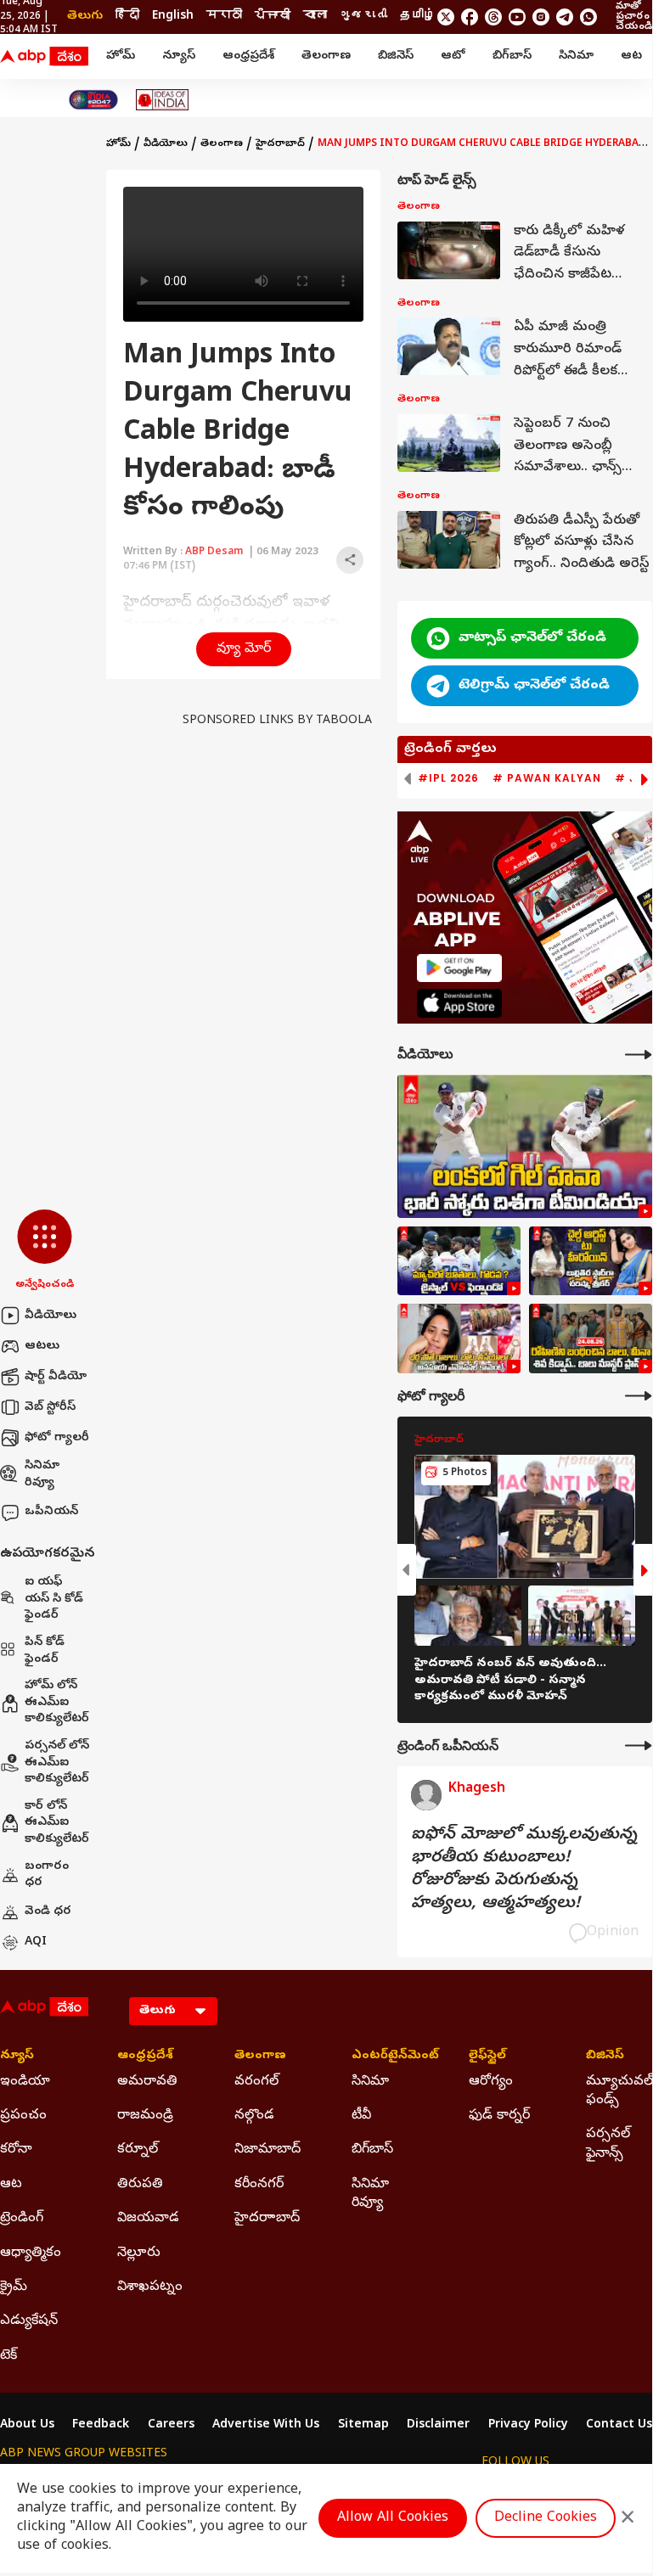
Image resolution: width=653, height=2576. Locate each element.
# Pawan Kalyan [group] (547, 778)
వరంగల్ (256, 2082)
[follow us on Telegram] (565, 17)
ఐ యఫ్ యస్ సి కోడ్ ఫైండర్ (54, 1599)
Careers (171, 2426)
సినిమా (576, 56)
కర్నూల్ (138, 2150)
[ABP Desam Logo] (44, 57)
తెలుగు (85, 17)
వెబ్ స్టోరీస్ (50, 1408)
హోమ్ (121, 56)
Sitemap (363, 2426)
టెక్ (8, 2356)
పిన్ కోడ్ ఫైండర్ (45, 1651)
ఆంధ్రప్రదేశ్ (248, 56)
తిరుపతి (140, 2185)
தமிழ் (418, 17)
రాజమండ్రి (145, 2116)
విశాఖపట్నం (150, 2287)
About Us (27, 2426)
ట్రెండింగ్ (22, 2219)
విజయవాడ (148, 2219)
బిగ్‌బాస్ (512, 56)
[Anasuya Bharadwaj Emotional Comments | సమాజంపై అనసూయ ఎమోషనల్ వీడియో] (459, 1339)
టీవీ (361, 2116)
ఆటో (453, 56)
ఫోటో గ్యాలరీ (57, 1438)
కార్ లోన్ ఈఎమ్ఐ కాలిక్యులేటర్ (57, 1823)
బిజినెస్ (396, 56)
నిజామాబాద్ (267, 2150)
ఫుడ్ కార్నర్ (499, 2116)
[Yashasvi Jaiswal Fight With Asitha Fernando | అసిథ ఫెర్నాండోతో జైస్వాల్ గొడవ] (459, 1261)
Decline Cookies (546, 2518)
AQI (36, 1942)
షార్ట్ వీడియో (56, 1377)
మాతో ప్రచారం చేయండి (634, 17)
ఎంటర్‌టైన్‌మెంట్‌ (385, 2057)
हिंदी (127, 17)
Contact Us (619, 2426)
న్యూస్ (179, 56)
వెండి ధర (48, 1912)
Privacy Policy (528, 2426)
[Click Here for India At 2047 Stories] (93, 100)
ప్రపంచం (23, 2116)
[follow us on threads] (493, 17)
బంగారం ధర (47, 1875)
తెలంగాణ (326, 56)
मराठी (224, 17)
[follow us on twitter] (446, 17)
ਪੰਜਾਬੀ (273, 17)
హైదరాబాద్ (280, 144)
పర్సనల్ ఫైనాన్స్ (608, 2144)
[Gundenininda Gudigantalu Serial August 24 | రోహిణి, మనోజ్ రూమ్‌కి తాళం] (591, 1339)
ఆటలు (42, 1347)
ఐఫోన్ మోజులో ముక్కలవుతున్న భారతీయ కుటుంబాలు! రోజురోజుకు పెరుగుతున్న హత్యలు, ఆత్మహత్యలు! (524, 1870)
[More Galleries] (639, 1396)
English (173, 17)
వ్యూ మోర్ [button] (244, 649)
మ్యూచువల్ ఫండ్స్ (619, 2091)
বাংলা (315, 17)
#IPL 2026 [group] (448, 778)
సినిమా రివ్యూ (42, 1475)
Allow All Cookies (393, 2518)
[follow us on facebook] (470, 17)
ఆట (631, 56)
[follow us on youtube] (517, 17)
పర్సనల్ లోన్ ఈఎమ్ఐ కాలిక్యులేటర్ (57, 1763)
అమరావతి (147, 2082)
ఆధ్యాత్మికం (31, 2253)
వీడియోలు (51, 1316)
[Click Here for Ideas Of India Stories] (163, 100)
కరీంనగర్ (259, 2185)
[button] (45, 1251)
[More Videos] (639, 1055)
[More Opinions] (639, 1745)
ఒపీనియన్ (51, 1512)
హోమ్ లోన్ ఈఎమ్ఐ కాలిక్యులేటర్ (57, 1703)
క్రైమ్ (14, 2287)
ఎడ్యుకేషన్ (29, 2321)
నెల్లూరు (139, 2253)
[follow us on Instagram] (541, 17)
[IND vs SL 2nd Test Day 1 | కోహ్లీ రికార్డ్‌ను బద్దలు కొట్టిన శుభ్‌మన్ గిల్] (525, 1146)
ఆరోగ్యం (491, 2082)
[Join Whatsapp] (588, 17)
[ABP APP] (459, 968)
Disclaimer (438, 2426)
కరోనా (16, 2150)
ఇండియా (25, 2082)
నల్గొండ (254, 2116)
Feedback (101, 2426)
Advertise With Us (266, 2426)
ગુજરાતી (363, 17)
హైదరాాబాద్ (267, 2219)
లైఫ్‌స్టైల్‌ (487, 2057)
